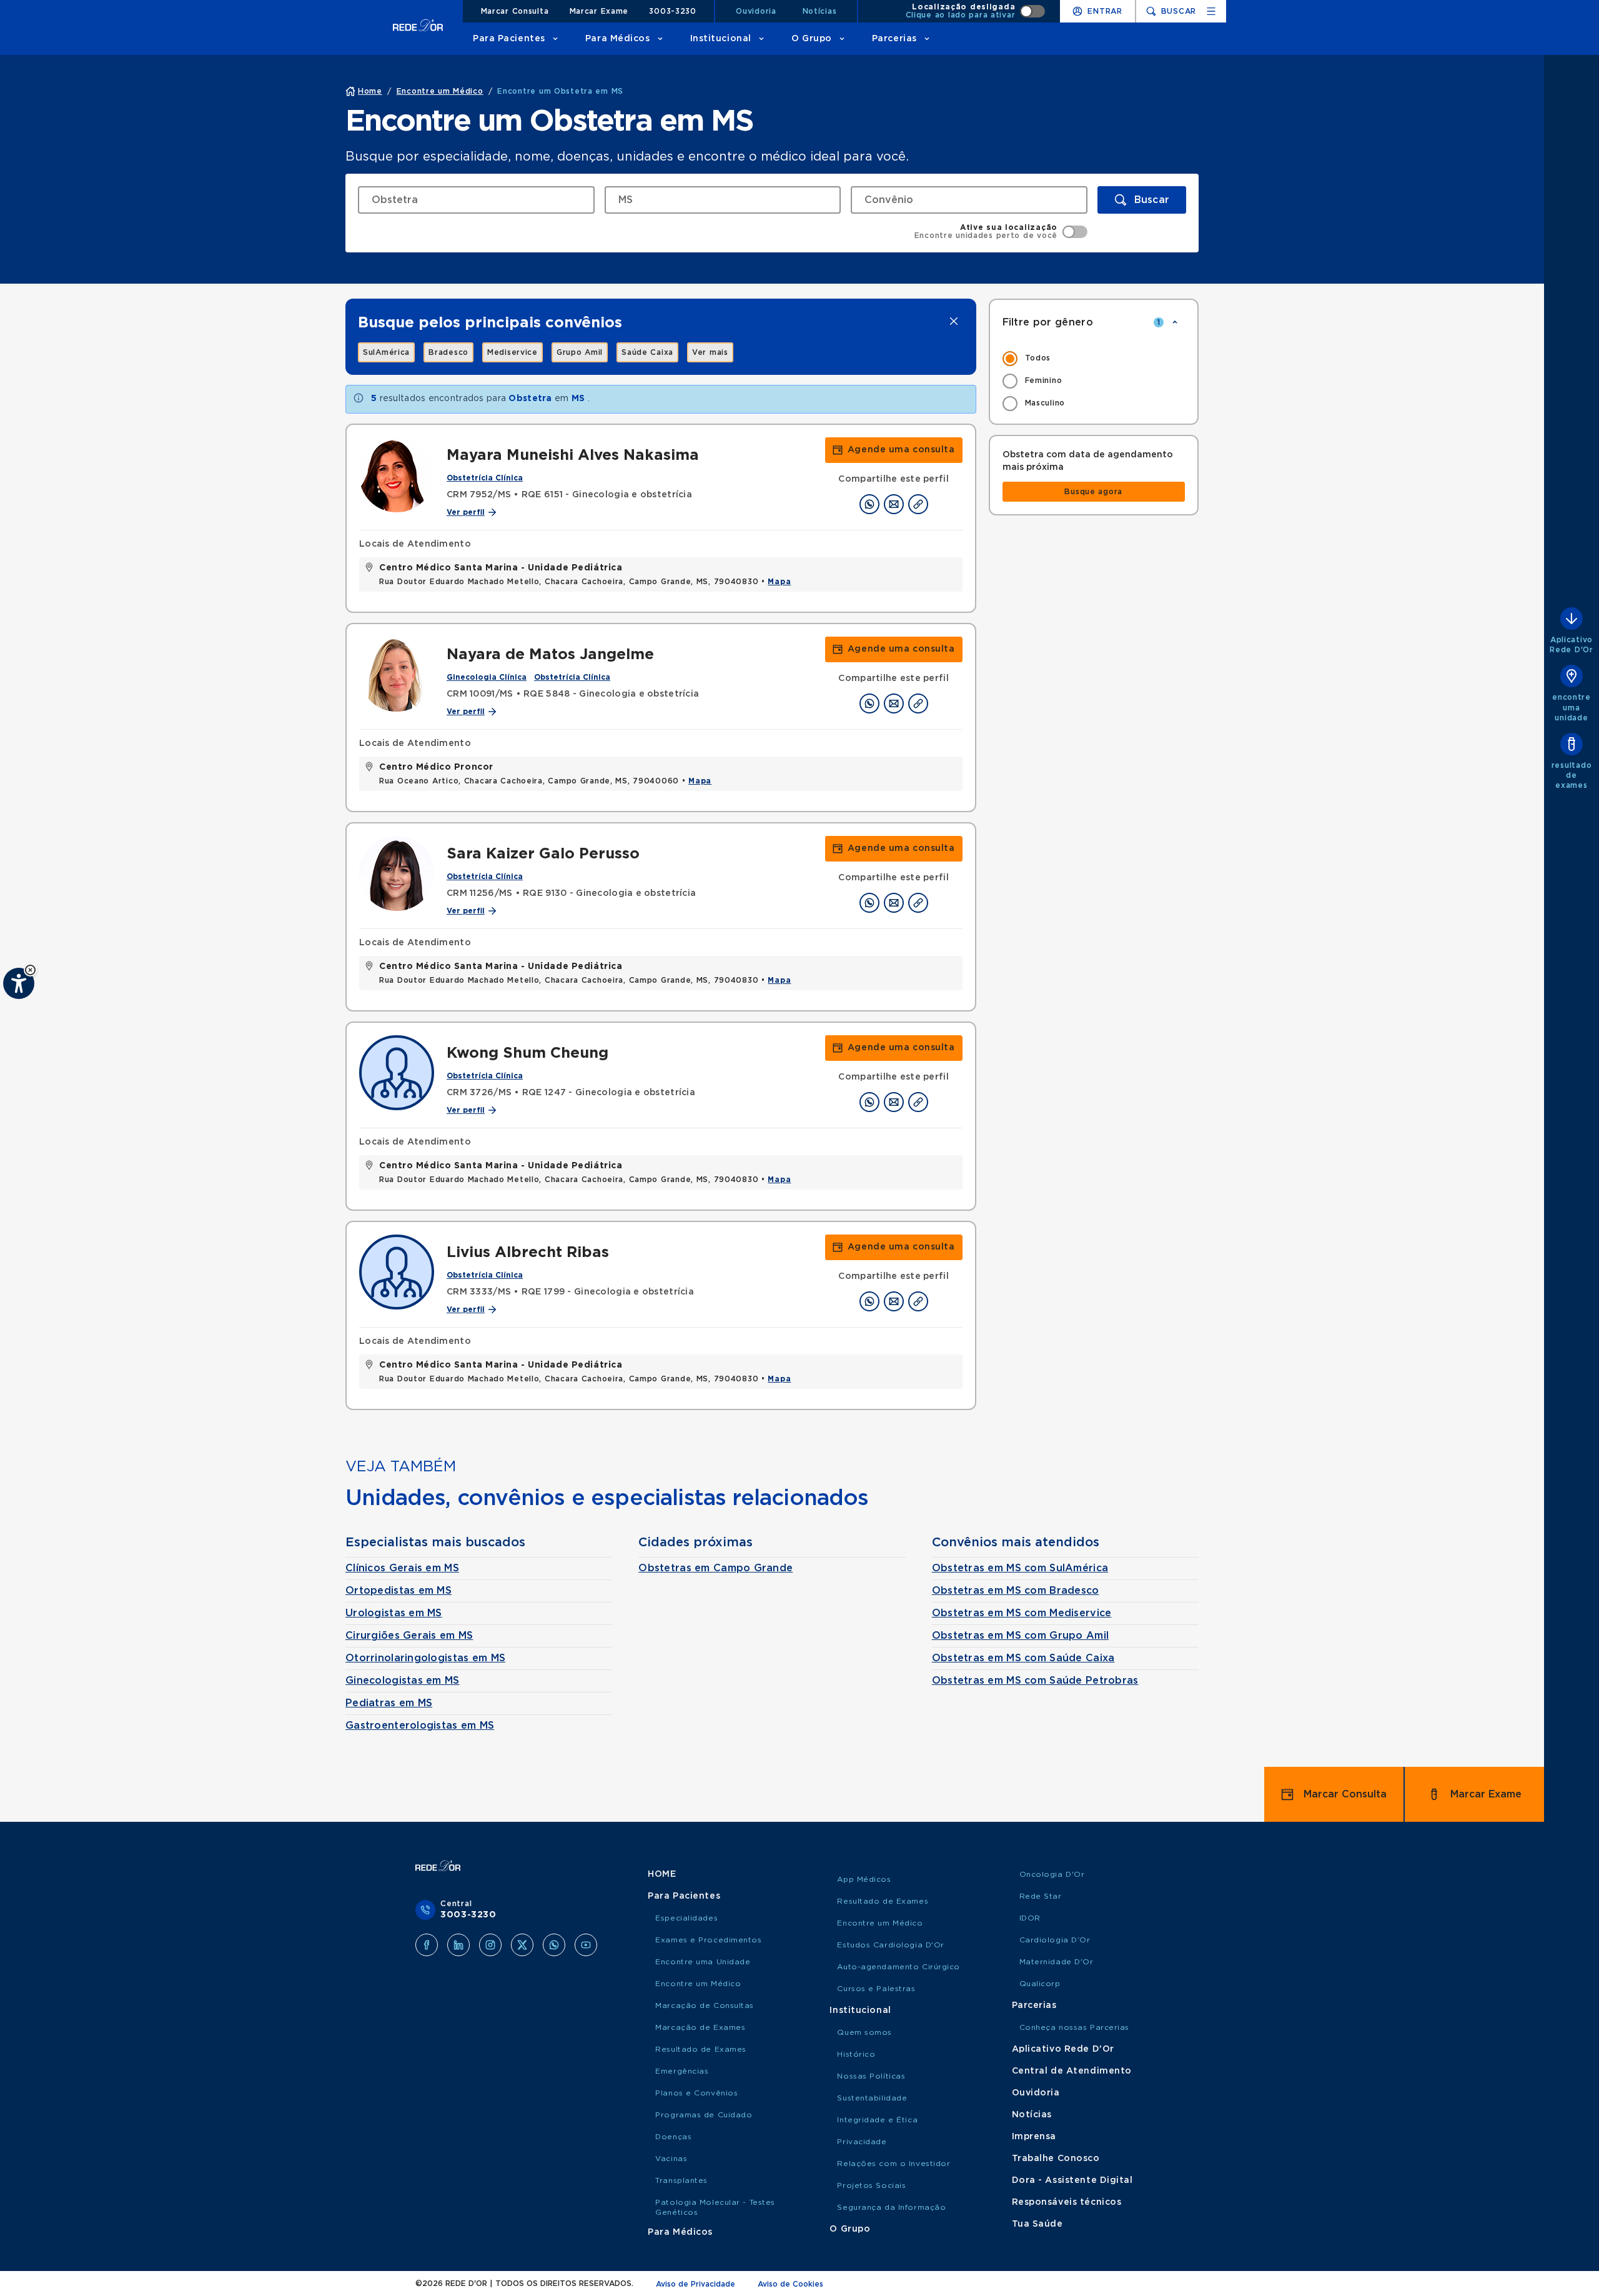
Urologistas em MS (394, 1613)
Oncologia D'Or (1052, 1874)
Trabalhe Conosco (1056, 2159)
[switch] (976, 11)
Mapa (779, 582)
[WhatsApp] (554, 1945)
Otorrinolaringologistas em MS (425, 1658)
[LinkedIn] (458, 1945)
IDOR (1030, 1918)
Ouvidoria (756, 11)
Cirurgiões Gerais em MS (409, 1636)
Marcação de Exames (700, 2027)
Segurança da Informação (891, 2207)
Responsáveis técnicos (1067, 2202)
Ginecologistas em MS (403, 1681)
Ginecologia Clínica (487, 677)
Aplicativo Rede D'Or (1063, 2049)
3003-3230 (672, 11)
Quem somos (864, 2032)
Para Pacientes (509, 39)
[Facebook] (427, 1945)
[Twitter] (522, 1945)
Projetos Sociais (871, 2185)
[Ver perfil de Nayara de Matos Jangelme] (397, 674)
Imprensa (1034, 2137)
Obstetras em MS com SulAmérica (1020, 1568)
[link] (386, 352)
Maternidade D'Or (1057, 1962)
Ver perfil (466, 512)
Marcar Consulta (515, 11)
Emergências (682, 2071)
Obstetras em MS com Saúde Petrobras (1035, 1681)
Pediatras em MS (389, 1703)
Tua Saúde (1037, 2224)
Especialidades (686, 1918)
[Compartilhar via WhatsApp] (869, 504)
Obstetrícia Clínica (485, 478)
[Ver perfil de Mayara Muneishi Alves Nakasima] (397, 475)
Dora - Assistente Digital (1072, 2180)
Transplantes (681, 2180)
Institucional (721, 39)
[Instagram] (490, 1945)
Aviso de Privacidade (696, 2284)
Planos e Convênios (696, 2093)
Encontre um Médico (698, 1984)
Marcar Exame (599, 11)
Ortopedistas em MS (399, 1591)
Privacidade (862, 2142)
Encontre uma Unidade (703, 1962)
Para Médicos (618, 39)
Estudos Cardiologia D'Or (890, 1945)
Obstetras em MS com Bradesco (1016, 1591)
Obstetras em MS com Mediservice (1022, 1613)
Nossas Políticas (871, 2076)
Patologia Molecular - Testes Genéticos (715, 2207)
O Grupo (812, 39)
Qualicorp (1040, 1984)
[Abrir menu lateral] (1211, 11)
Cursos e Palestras (876, 1989)
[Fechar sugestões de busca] (954, 321)
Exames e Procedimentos (708, 1940)
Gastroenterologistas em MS (420, 1726)
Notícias (820, 11)
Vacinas (671, 2159)
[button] (30, 970)
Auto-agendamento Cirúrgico (899, 1967)
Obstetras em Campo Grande (715, 1568)
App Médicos (864, 1879)
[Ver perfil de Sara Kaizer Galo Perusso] (397, 873)
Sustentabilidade (872, 2098)
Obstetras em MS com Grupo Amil (1020, 1636)
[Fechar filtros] (1175, 322)
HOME (662, 1874)
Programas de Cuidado (704, 2115)
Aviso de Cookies (790, 2284)
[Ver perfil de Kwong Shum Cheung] (397, 1073)
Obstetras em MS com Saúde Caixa (1023, 1658)
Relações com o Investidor (894, 2164)
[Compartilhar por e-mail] (894, 504)
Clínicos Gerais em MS (402, 1568)
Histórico (856, 2054)
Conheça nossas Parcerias (1074, 2027)
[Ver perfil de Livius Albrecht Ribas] (397, 1272)
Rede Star (1041, 1896)
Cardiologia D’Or (1055, 1940)
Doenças (673, 2137)
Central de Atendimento (1072, 2071)
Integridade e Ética (877, 2120)
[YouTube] (586, 1945)
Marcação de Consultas (705, 2005)
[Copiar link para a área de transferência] (918, 504)
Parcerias (894, 39)
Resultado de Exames (701, 2049)
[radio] (1094, 359)
